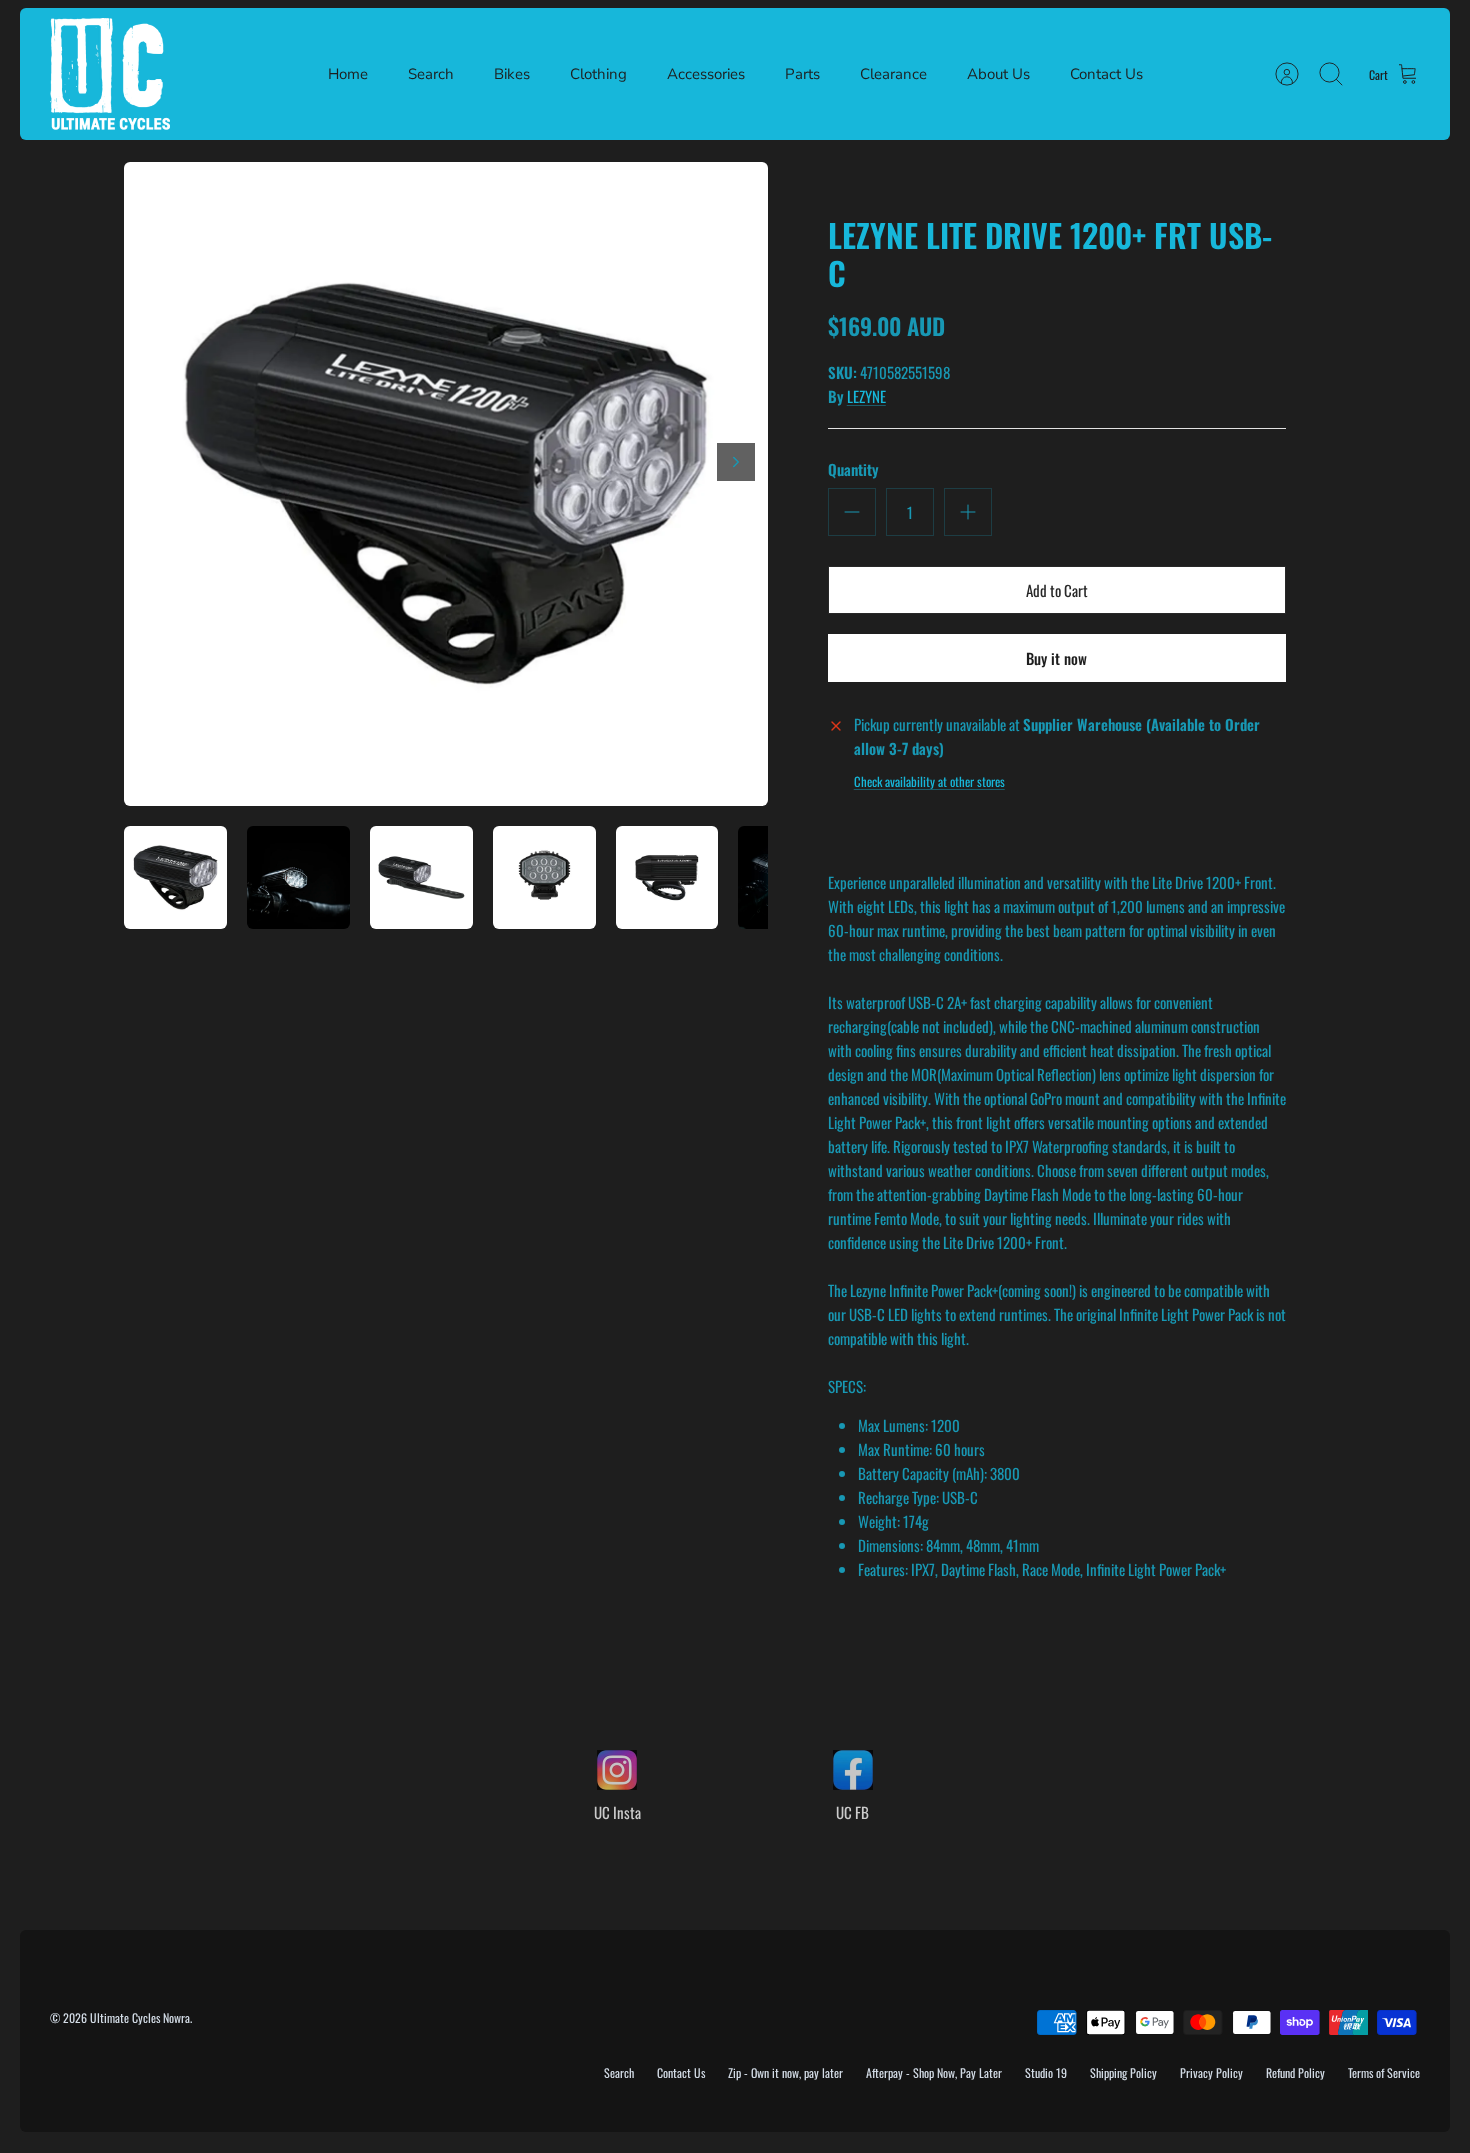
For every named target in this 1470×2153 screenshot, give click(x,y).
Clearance (893, 74)
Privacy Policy (1211, 2072)
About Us (998, 74)
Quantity (853, 469)
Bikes (512, 74)
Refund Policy (1295, 2072)
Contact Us (1106, 74)
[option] (446, 484)
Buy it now (1056, 658)
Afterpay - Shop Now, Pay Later (934, 2072)
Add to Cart (1057, 590)
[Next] (736, 462)
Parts (802, 74)
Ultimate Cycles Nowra (140, 2017)
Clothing (598, 74)
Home (348, 74)
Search (431, 74)
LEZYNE (866, 396)
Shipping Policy (1123, 2072)
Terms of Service (1384, 2072)
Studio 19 (1046, 2072)
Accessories (706, 74)
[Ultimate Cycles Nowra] (110, 74)
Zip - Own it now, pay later (785, 2072)
